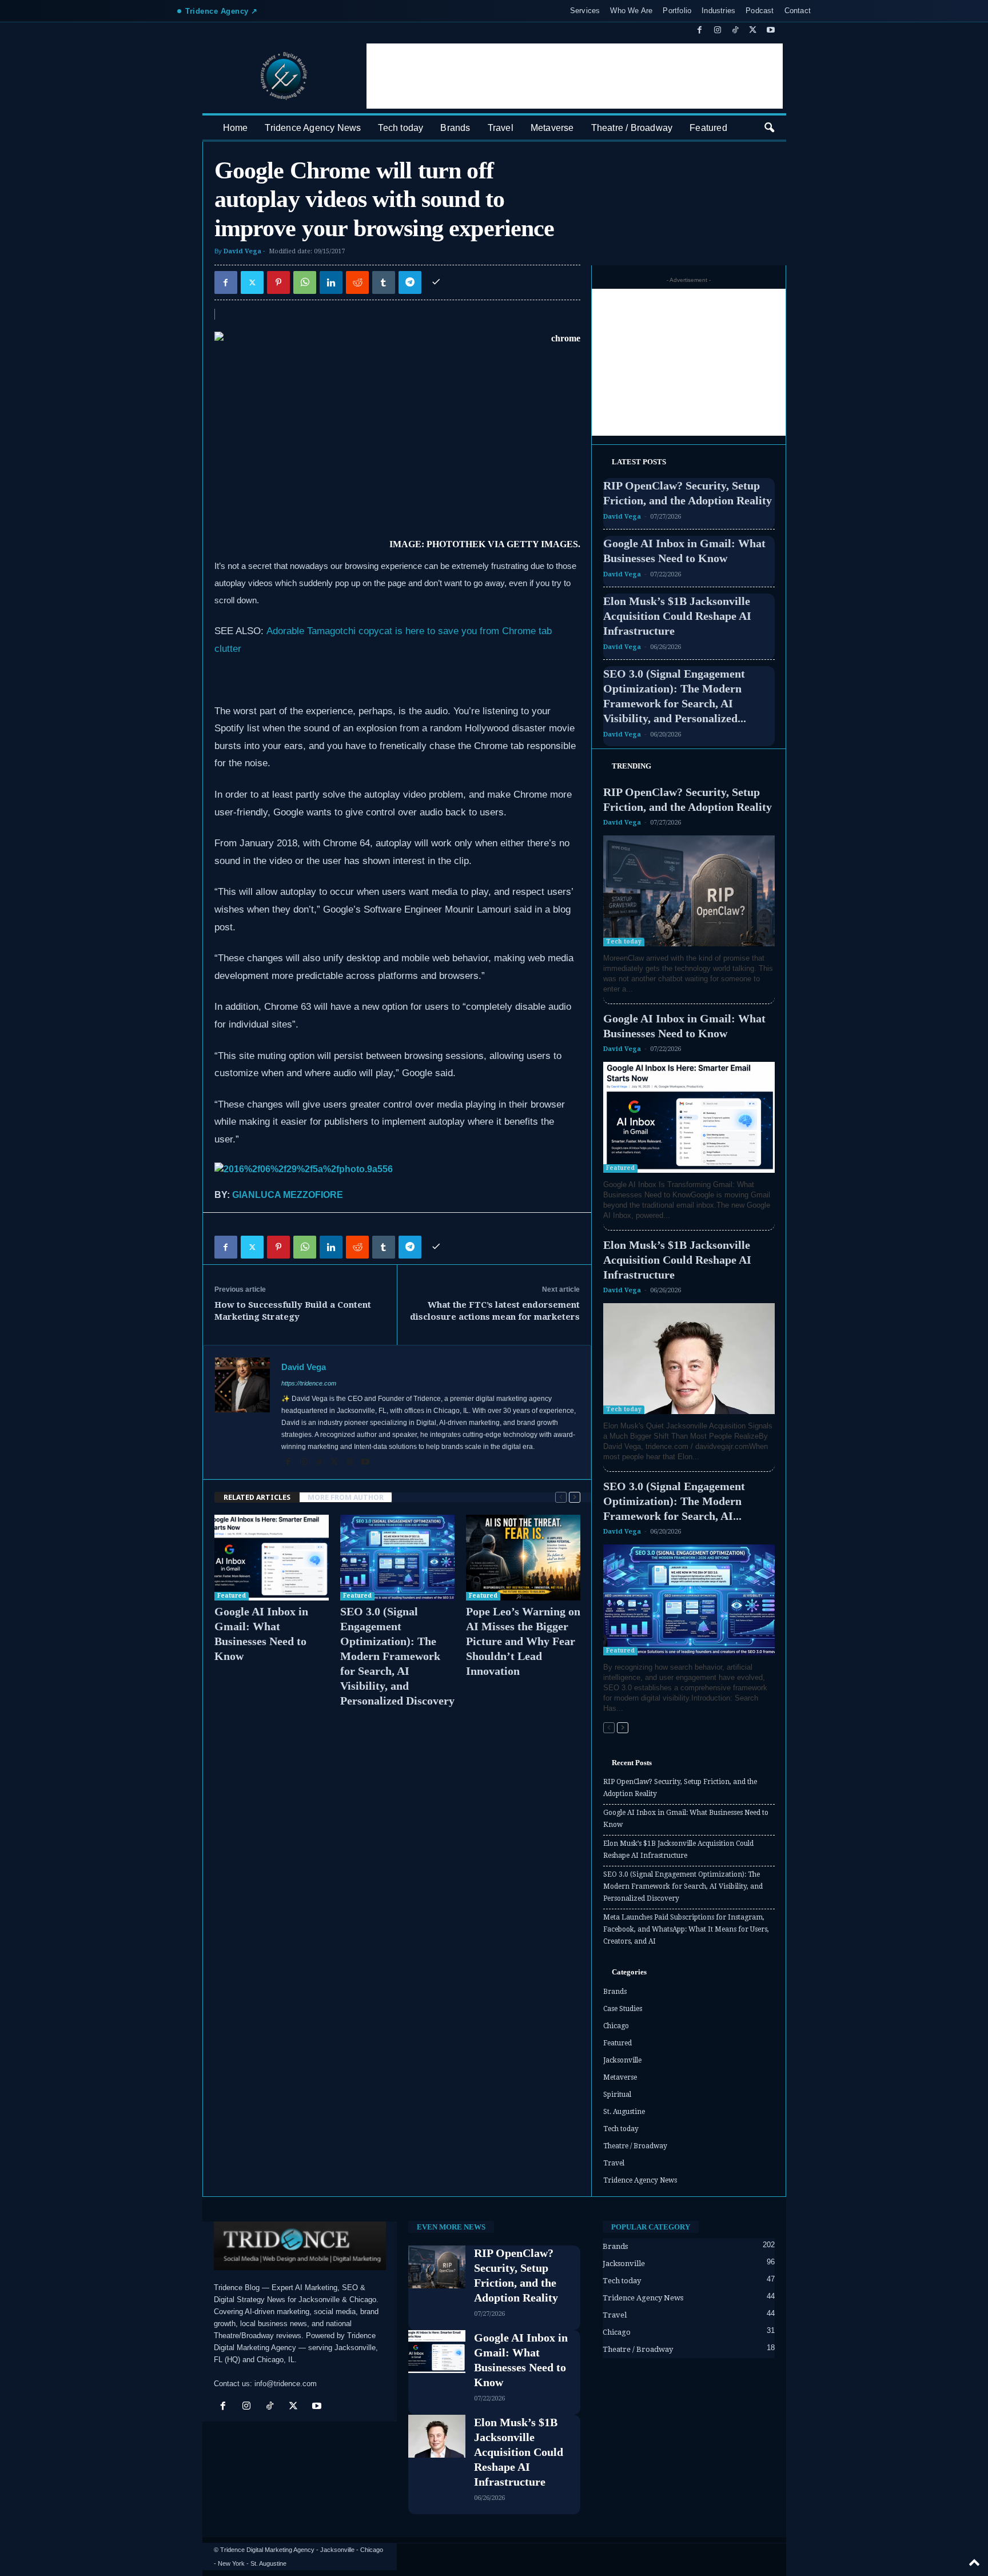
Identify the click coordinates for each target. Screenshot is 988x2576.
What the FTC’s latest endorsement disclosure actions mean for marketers (495, 1311)
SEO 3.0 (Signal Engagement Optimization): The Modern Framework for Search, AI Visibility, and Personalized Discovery (397, 1656)
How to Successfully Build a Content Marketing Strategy (293, 1311)
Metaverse (552, 128)
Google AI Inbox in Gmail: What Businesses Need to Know (686, 1819)
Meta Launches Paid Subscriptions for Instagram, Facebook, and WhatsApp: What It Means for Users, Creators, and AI (686, 1929)
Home (236, 128)
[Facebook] (700, 31)
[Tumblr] (384, 282)
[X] (753, 31)
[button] (769, 128)
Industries (718, 11)
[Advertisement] (575, 76)
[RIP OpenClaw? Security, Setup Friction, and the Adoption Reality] (689, 891)
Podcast (760, 11)
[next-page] (575, 1497)
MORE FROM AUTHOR (346, 1497)
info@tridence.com (286, 2384)
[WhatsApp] (305, 282)
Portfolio (677, 11)
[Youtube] (771, 31)
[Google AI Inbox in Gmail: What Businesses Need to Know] (272, 1558)
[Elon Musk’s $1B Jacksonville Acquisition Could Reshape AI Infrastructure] (689, 1359)
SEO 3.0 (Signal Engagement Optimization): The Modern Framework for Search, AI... (674, 1501)
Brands (455, 128)
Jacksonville (622, 2060)
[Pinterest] (278, 282)
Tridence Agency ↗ (222, 11)
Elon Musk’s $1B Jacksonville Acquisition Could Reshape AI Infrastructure (677, 616)
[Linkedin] (331, 282)
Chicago (616, 2026)
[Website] (351, 1463)
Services (585, 11)
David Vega (242, 251)
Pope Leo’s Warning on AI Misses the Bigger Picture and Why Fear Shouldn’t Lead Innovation (523, 1641)
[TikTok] (735, 31)
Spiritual (617, 2095)
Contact (798, 11)
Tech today (401, 128)
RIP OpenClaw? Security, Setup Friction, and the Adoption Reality (680, 1788)
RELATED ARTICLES (257, 1497)
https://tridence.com (309, 1383)
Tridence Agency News (313, 128)
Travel (501, 128)
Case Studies (623, 2009)
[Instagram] (718, 31)
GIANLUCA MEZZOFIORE (288, 1195)
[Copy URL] (436, 282)
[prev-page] (561, 1497)
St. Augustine (624, 2112)
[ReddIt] (357, 282)
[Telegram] (410, 282)
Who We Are (631, 11)
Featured (708, 128)
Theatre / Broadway (632, 128)
